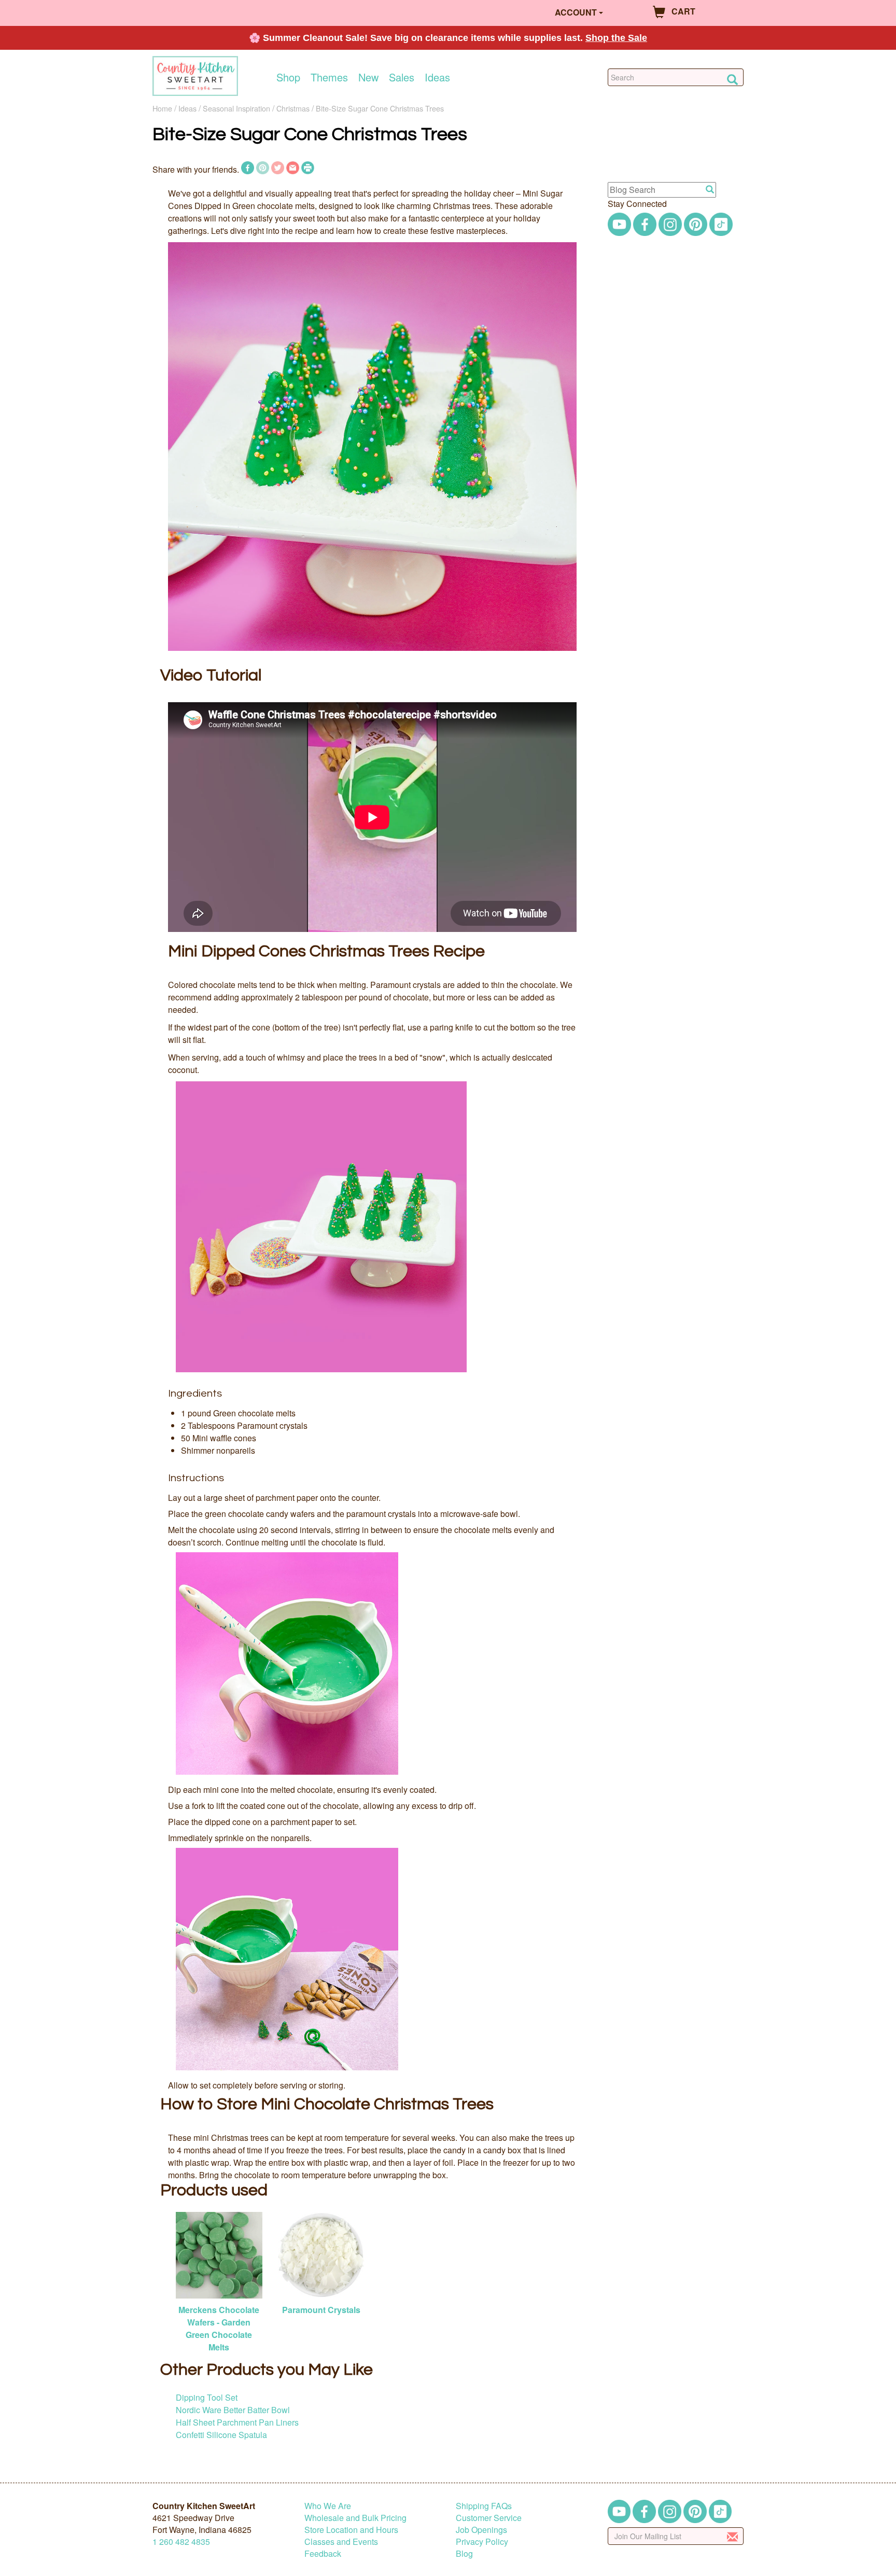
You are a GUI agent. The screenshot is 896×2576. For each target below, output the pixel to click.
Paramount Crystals (321, 2310)
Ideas (437, 77)
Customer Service (489, 2518)
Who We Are (328, 2506)
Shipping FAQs (484, 2506)
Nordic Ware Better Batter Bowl (233, 2410)
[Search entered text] (710, 190)
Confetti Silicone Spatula (221, 2435)
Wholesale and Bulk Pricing (355, 2518)
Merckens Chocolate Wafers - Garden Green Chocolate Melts (219, 2328)
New (368, 77)
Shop (288, 77)
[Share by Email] (293, 169)
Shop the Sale (616, 38)
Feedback (323, 2553)
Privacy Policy (482, 2542)
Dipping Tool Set (207, 2397)
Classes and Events (341, 2542)
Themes (329, 77)
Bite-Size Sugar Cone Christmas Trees (380, 108)
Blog (464, 2553)
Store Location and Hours (351, 2530)
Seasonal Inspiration (236, 108)
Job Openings (481, 2530)
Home (162, 108)
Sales (402, 77)
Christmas (293, 108)
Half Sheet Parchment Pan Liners (237, 2422)
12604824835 (181, 2542)
